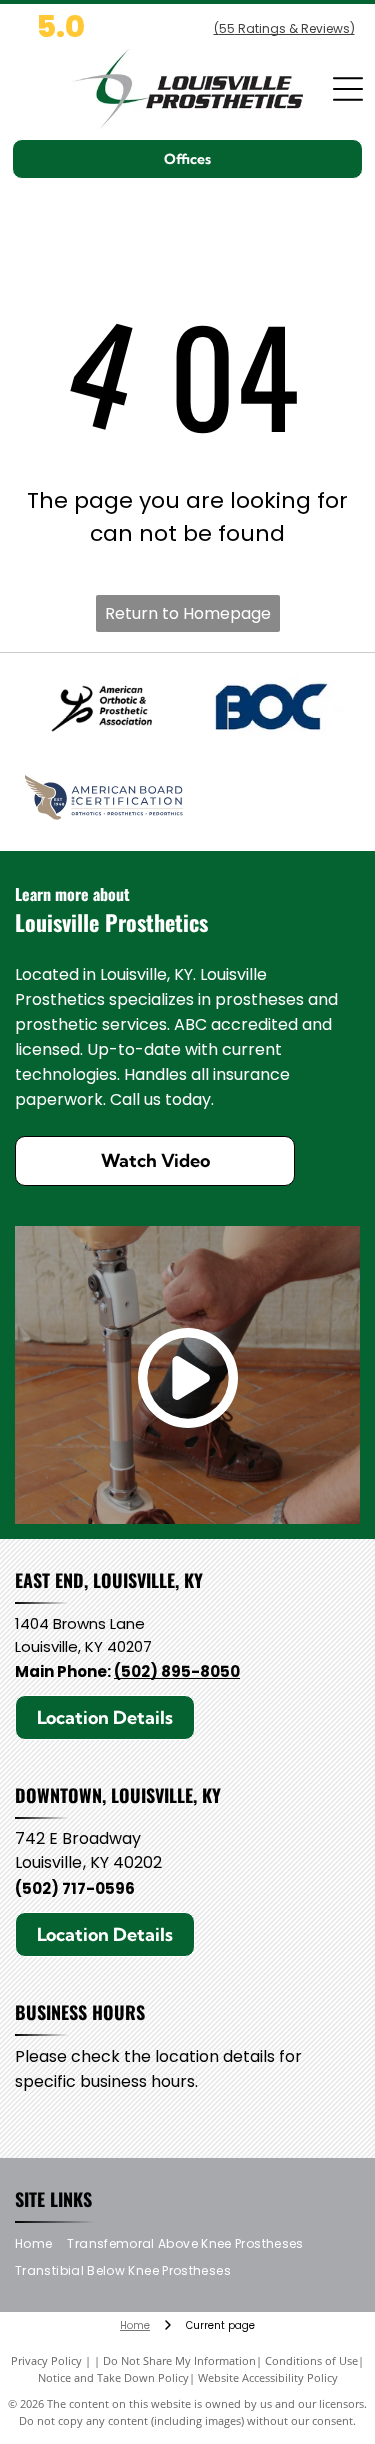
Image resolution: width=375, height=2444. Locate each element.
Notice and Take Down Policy (113, 2377)
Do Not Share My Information (179, 2360)
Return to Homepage (188, 613)
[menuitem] (41, 2244)
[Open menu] (348, 89)
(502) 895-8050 (177, 1671)
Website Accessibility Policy (268, 2377)
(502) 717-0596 (75, 1888)
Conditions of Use (311, 2360)
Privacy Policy (46, 2360)
